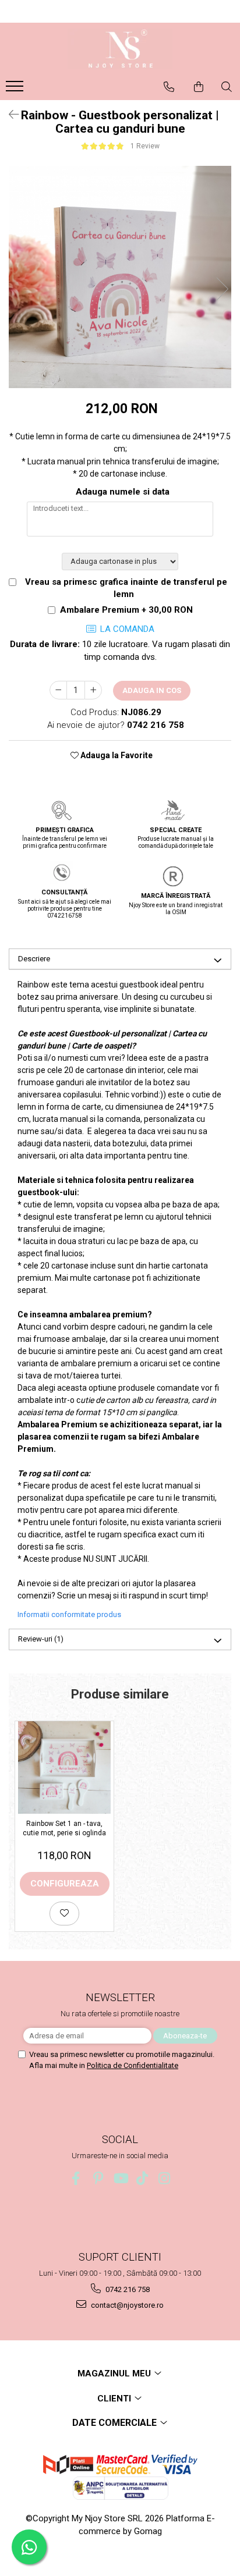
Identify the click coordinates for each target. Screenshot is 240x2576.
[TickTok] (142, 2178)
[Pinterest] (98, 2178)
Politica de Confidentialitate (133, 2065)
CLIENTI (115, 2399)
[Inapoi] (9, 115)
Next (222, 289)
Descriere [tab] (34, 959)
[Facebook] (76, 2178)
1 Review (145, 146)
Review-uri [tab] (41, 1639)
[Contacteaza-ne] (169, 87)
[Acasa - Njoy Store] (120, 49)
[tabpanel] (120, 277)
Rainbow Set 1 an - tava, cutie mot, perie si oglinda (64, 1828)
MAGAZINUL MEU (115, 2374)
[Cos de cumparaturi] (199, 87)
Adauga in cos (152, 690)
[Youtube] (120, 2178)
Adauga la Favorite (116, 755)
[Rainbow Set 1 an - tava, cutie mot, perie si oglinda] (64, 1767)
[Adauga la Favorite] (64, 1914)
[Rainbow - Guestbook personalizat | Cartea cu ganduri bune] (120, 277)
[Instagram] (165, 2178)
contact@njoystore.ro (126, 2305)
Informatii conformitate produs (69, 1614)
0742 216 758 (127, 2289)
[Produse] (16, 90)
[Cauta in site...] (227, 87)
